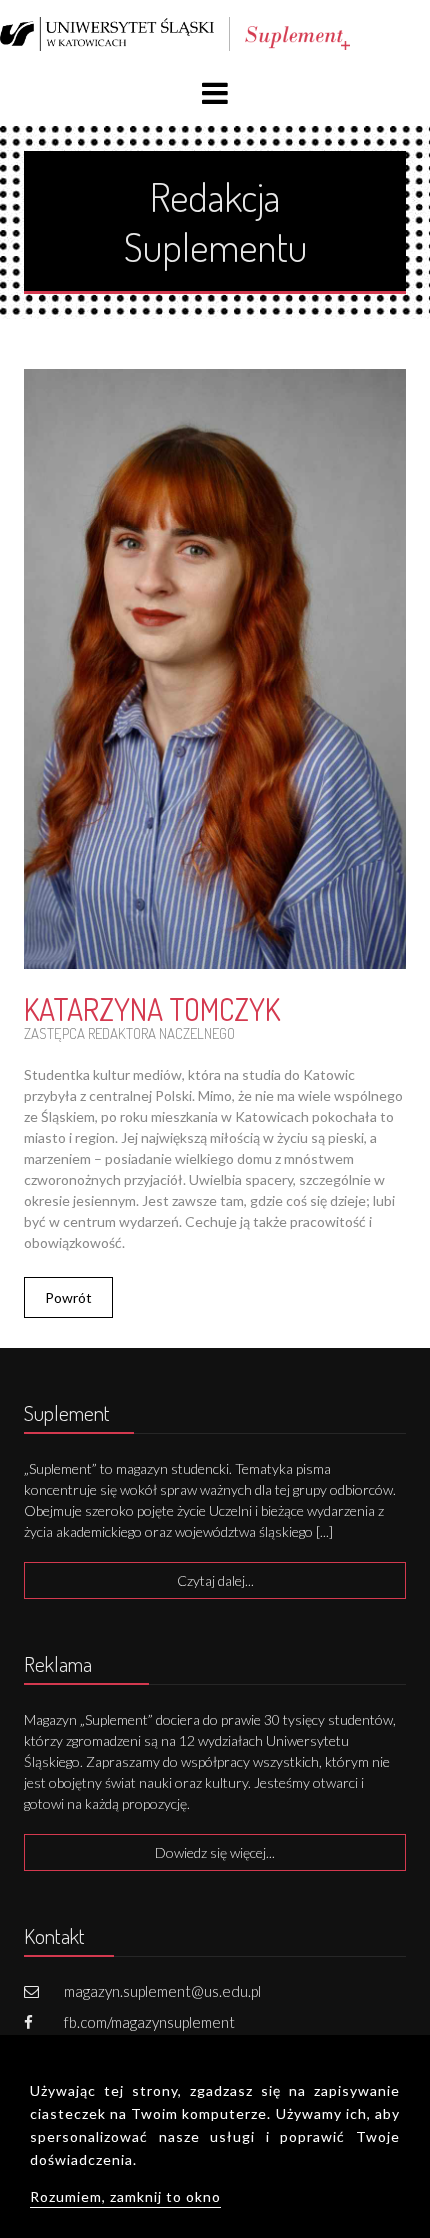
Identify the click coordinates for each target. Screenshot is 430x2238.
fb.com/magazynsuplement (149, 2022)
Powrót (68, 1297)
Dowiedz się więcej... (215, 1852)
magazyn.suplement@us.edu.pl (162, 1991)
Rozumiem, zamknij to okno (125, 2196)
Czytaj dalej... (215, 1580)
